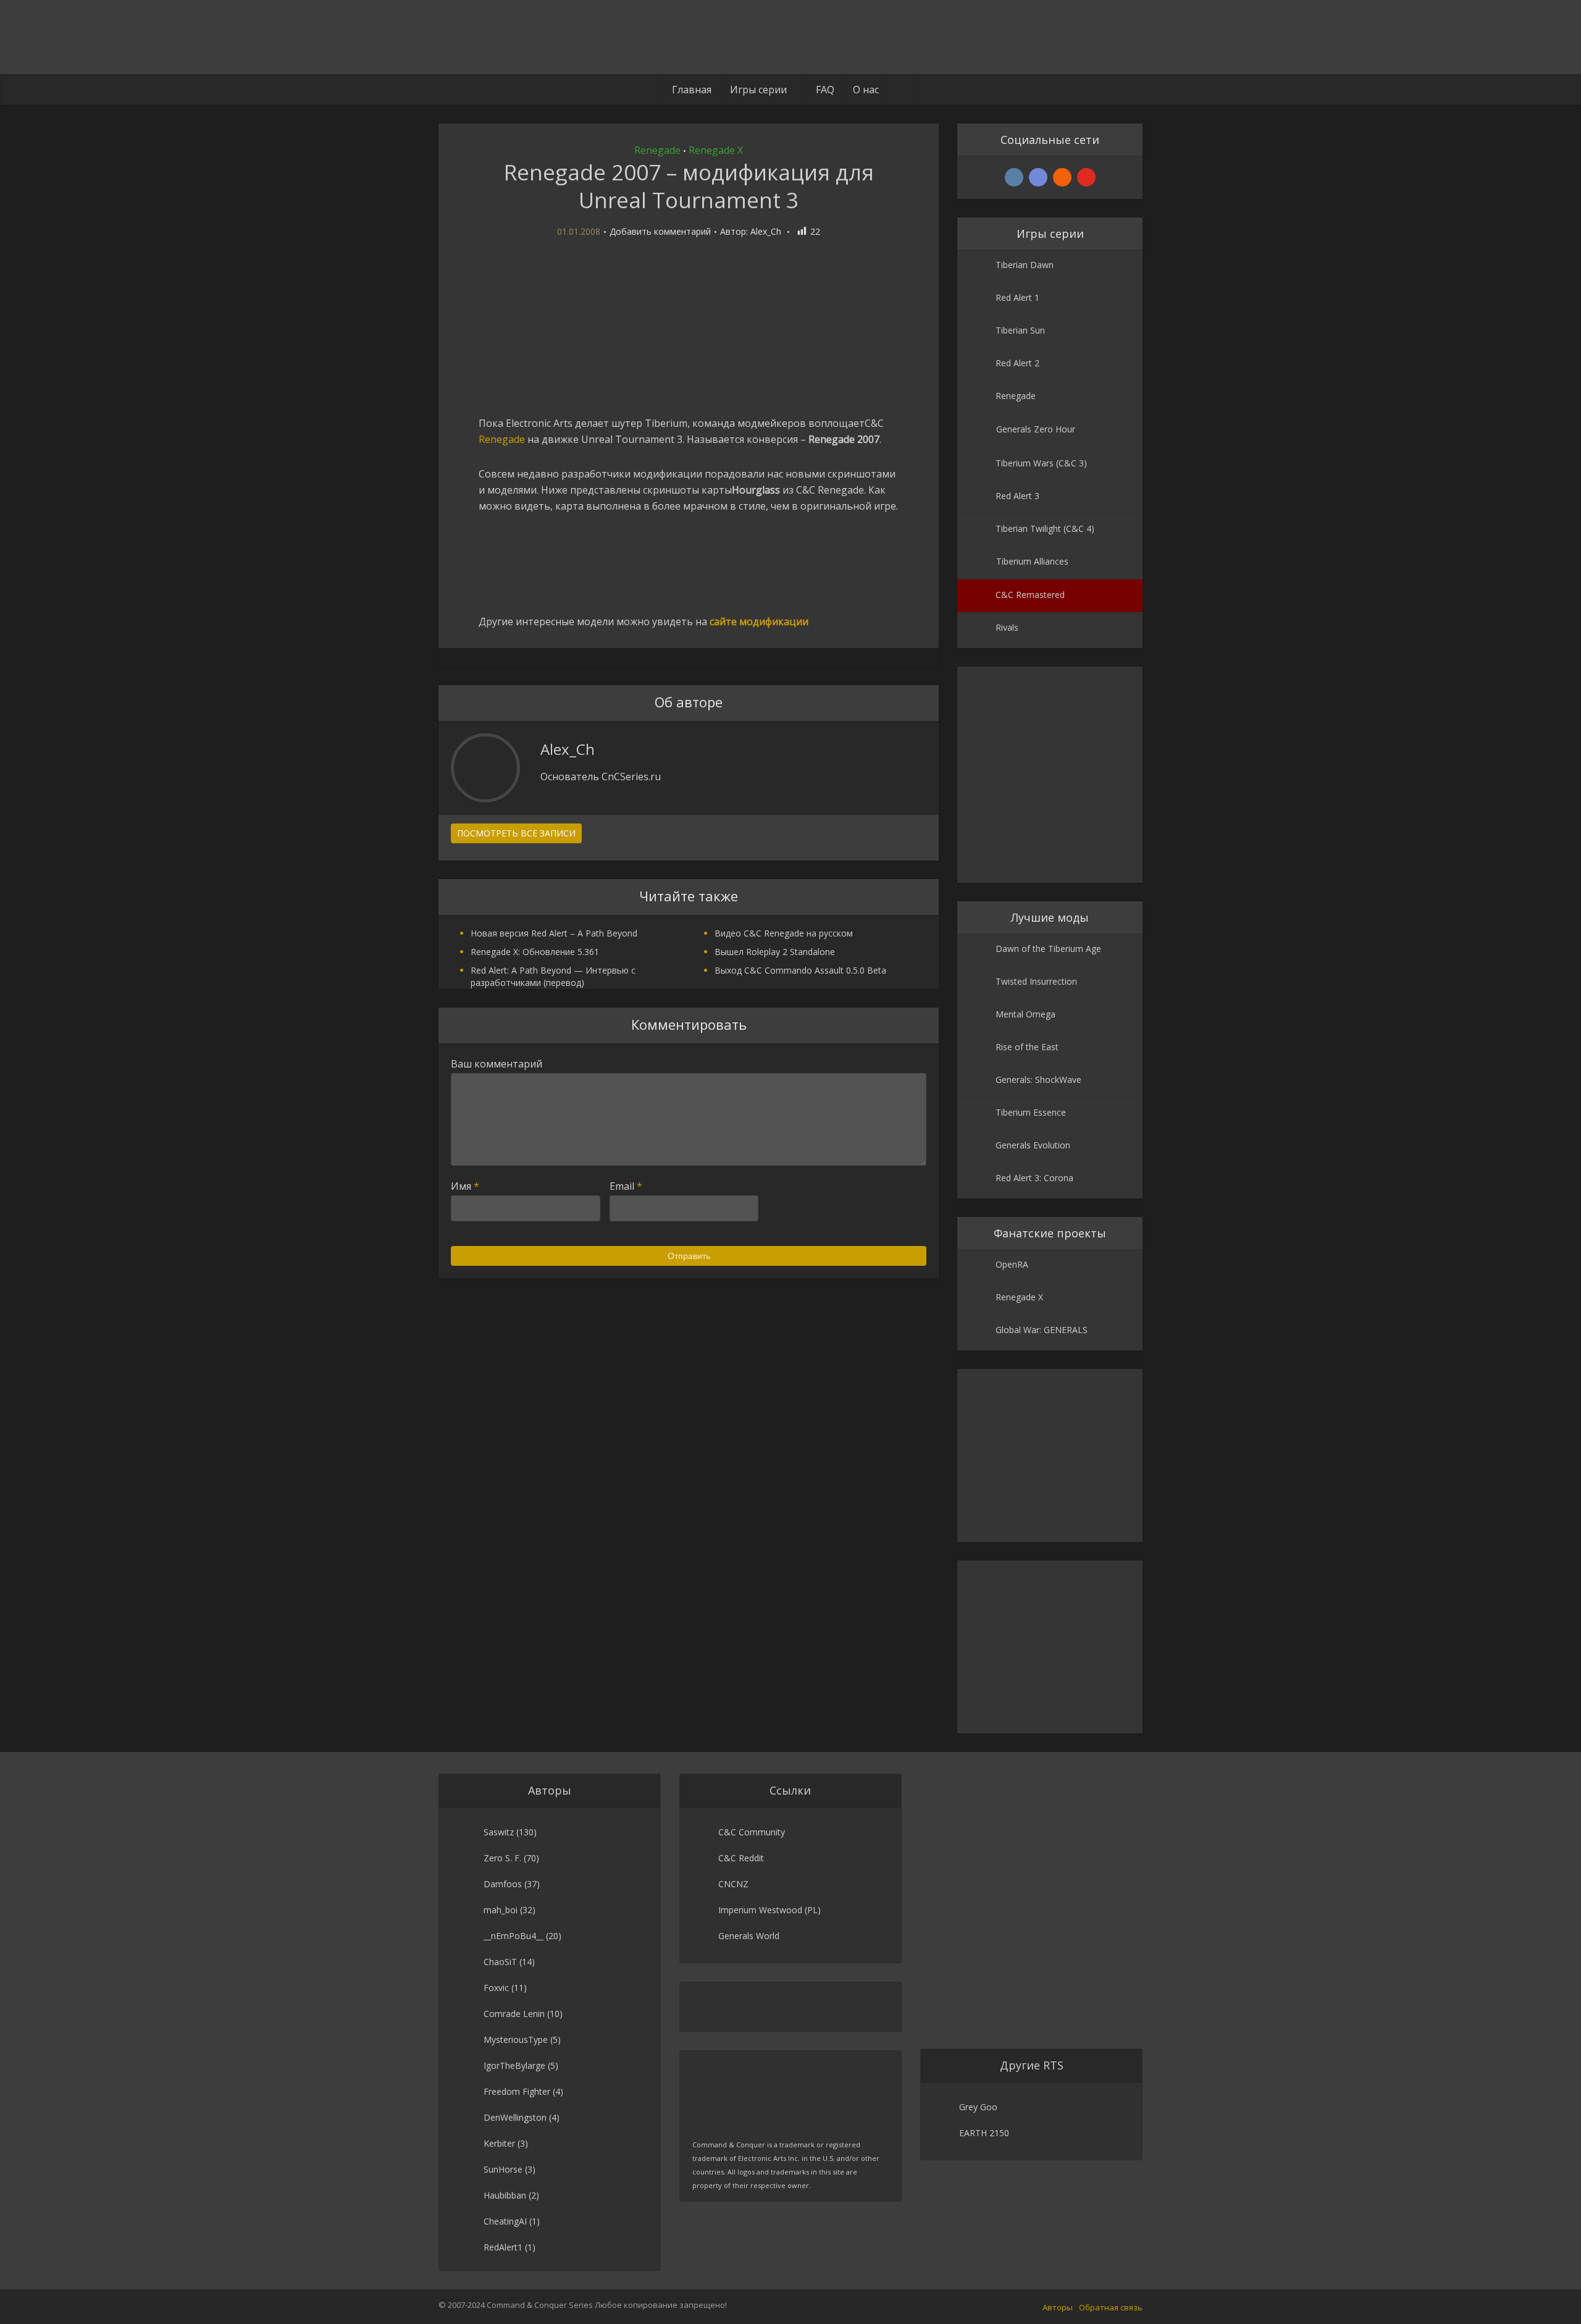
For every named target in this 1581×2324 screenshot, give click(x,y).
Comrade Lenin (514, 2014)
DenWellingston (515, 2117)
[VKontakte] (1014, 177)
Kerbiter (499, 2143)
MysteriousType (516, 2040)
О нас (866, 90)
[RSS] (1062, 177)
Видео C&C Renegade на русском (784, 933)
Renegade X (716, 150)
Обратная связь (1111, 2307)
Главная (692, 90)
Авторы (1058, 2307)
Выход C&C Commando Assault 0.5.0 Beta (800, 970)
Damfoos (503, 1884)
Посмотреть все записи (516, 833)
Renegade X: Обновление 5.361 (535, 952)
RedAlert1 (503, 2247)
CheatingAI (505, 2221)
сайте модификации (759, 621)
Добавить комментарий (660, 232)
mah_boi (501, 1910)
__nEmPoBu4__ (514, 1936)
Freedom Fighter (517, 2091)
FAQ (825, 90)
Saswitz (499, 1832)
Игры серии (758, 90)
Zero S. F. (502, 1858)
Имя (465, 1186)
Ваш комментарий (497, 1064)
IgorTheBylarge (514, 2065)
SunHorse (503, 2169)
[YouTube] (1086, 177)
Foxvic (496, 1988)
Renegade (657, 150)
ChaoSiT (500, 1962)
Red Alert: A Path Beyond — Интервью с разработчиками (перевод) (553, 976)
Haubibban (505, 2195)
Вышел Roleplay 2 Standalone (775, 952)
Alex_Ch (766, 232)
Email (626, 1186)
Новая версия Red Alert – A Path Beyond (554, 933)
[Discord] (1038, 177)
